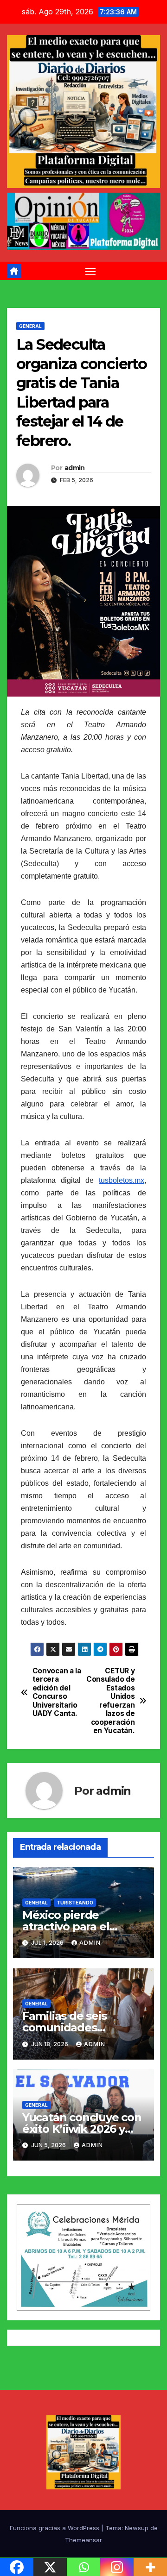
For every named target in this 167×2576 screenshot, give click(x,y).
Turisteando (75, 1903)
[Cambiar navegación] (90, 271)
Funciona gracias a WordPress (55, 2528)
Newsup (137, 2528)
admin (75, 468)
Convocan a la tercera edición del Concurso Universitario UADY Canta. (57, 1692)
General (30, 326)
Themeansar (83, 2540)
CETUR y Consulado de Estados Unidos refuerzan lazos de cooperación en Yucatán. (110, 1701)
